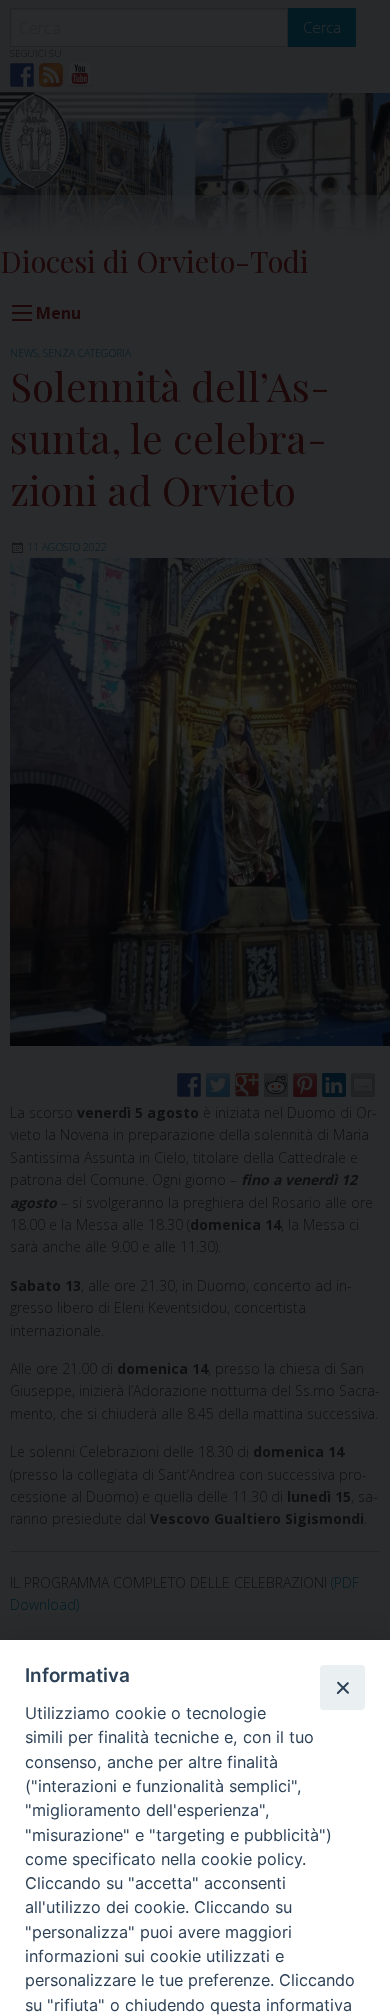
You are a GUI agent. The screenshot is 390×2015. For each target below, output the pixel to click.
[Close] (342, 1687)
